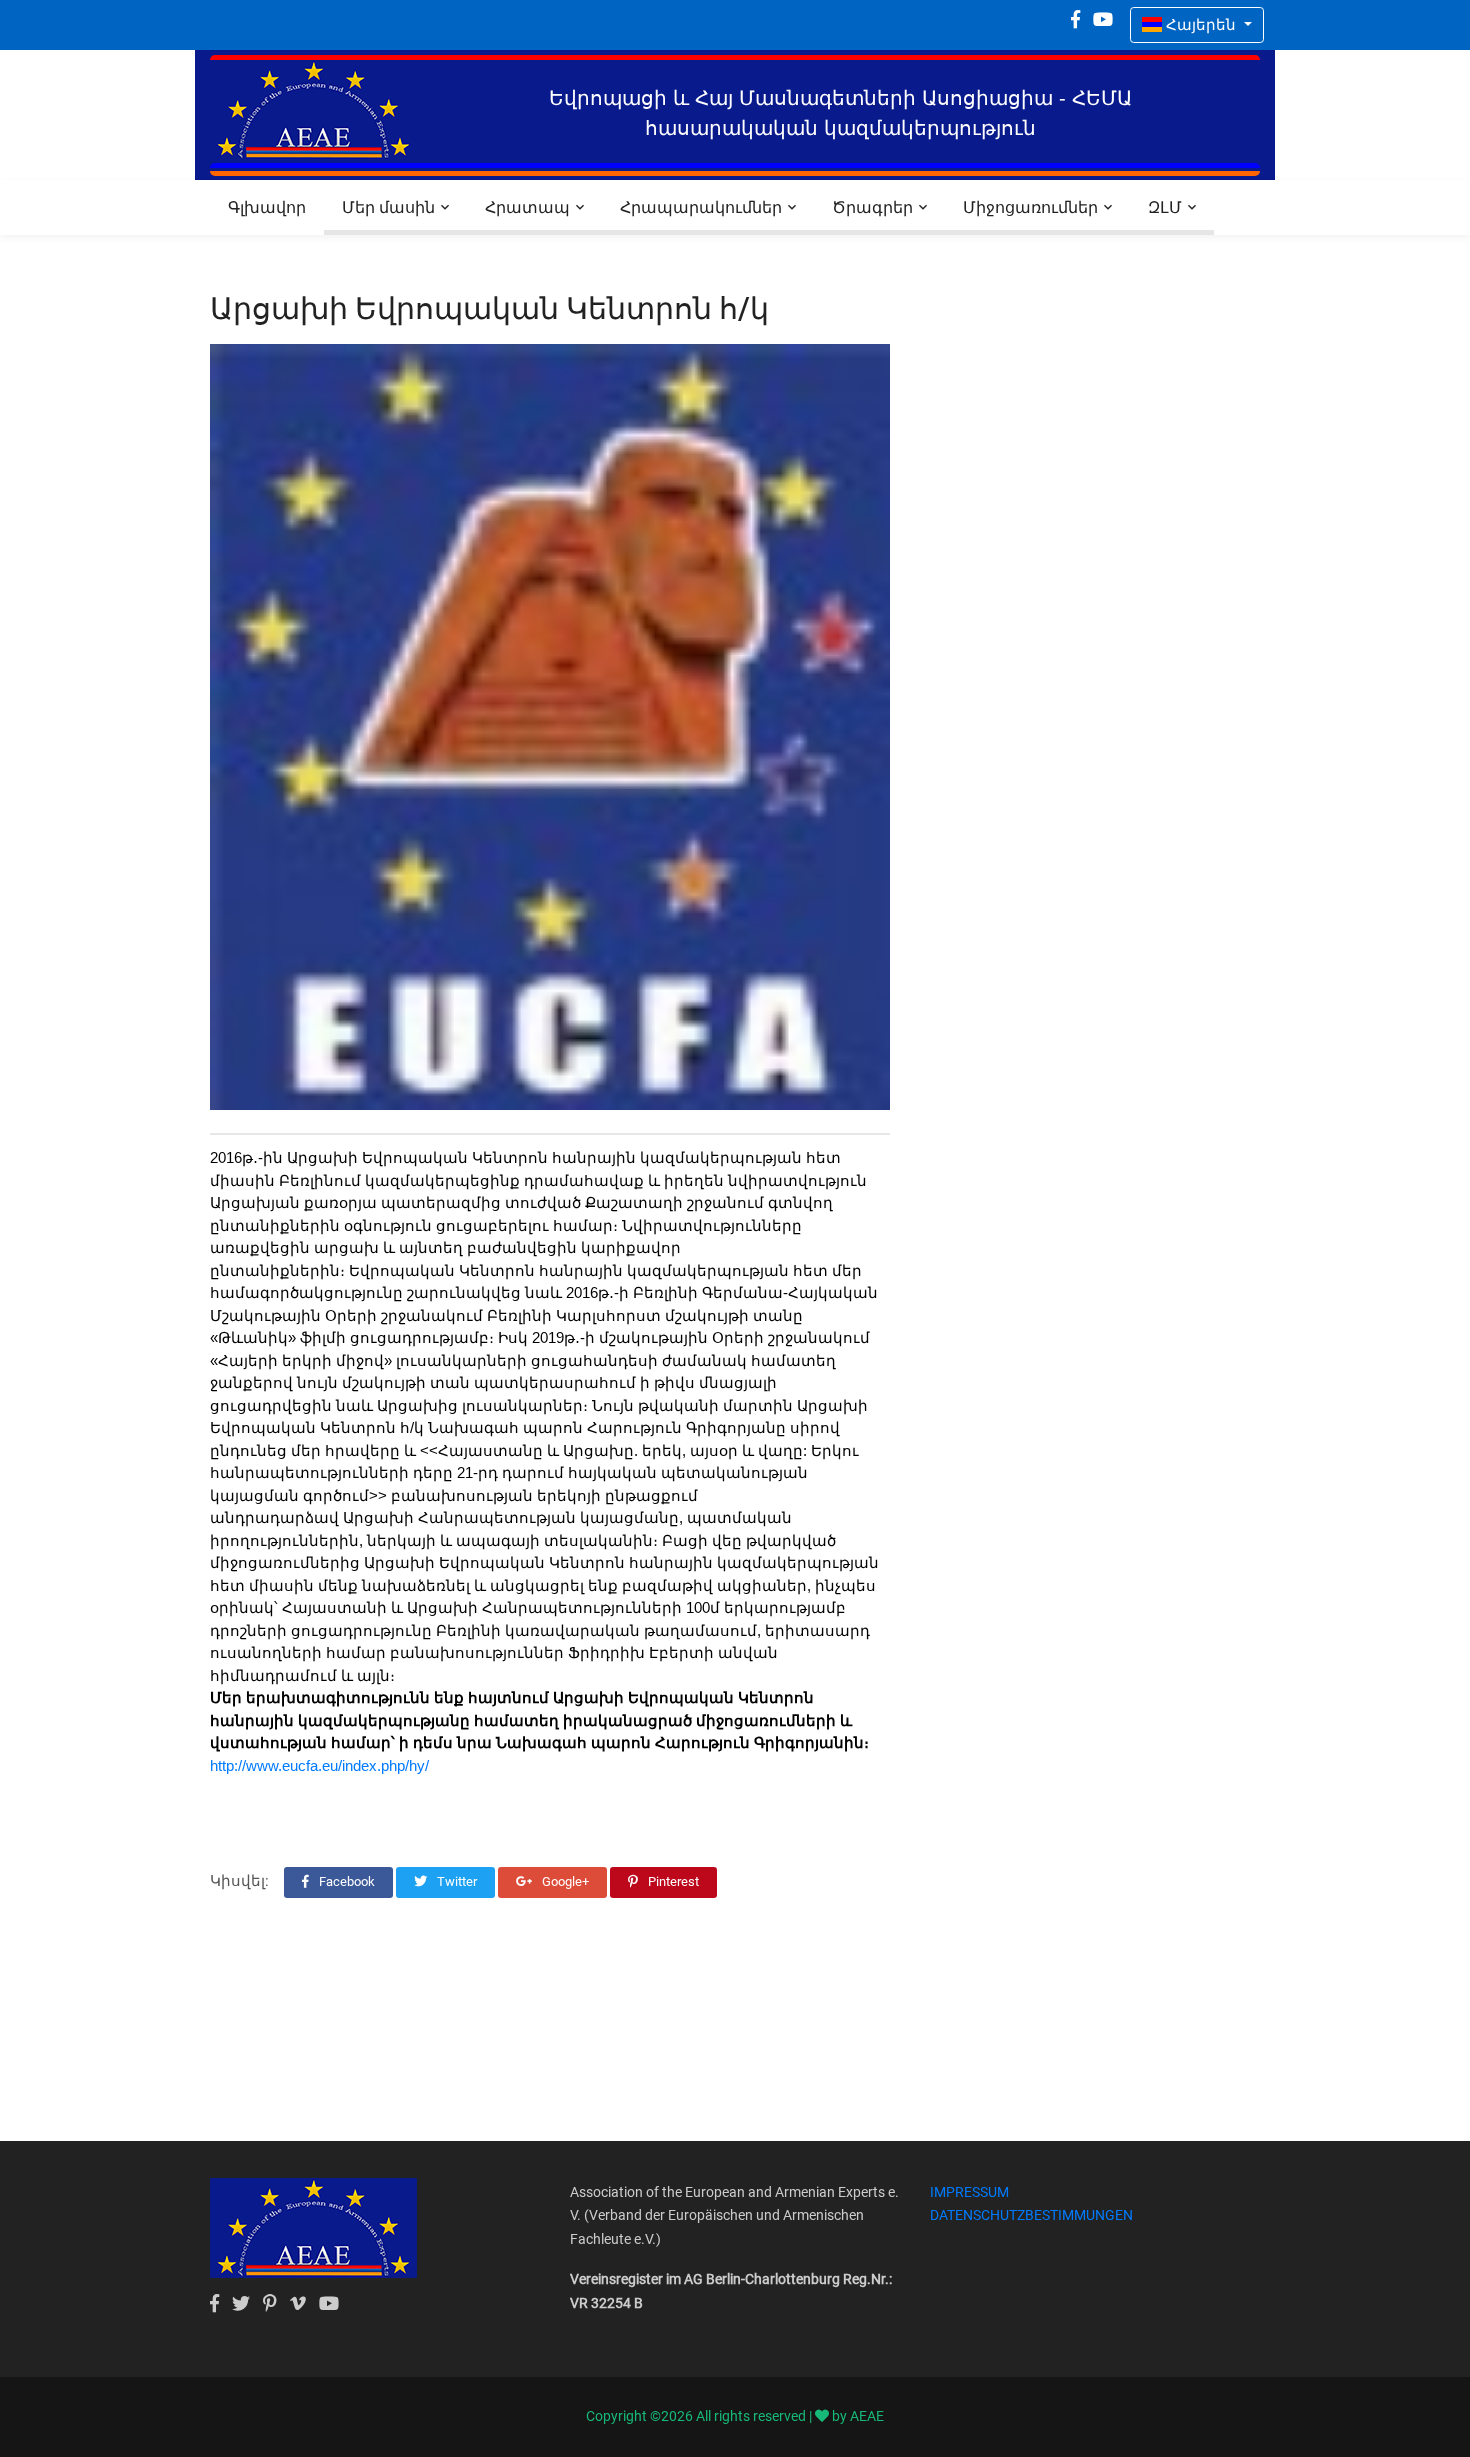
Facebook (345, 1881)
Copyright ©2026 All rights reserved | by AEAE (735, 2416)
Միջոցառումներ (1030, 207)
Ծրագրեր (872, 207)
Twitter (455, 1881)
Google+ (564, 1881)
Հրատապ (527, 207)
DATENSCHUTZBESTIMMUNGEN (1031, 2215)
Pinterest (672, 1881)
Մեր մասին (388, 207)
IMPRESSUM (969, 2192)
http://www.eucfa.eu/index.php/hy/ (319, 1765)
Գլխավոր (267, 207)
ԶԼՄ (1165, 207)
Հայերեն (1201, 24)
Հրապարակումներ (701, 207)
